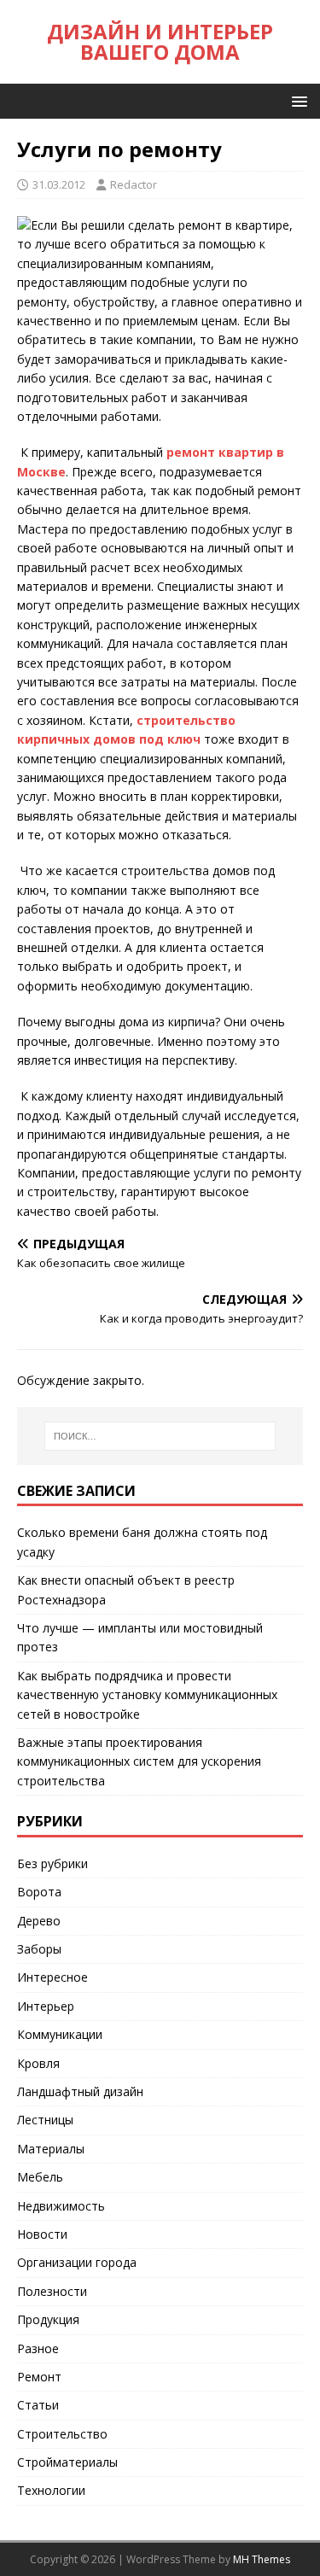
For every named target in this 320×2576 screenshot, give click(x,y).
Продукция (48, 2319)
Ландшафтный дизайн (80, 2091)
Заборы (39, 1949)
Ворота (39, 1892)
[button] (297, 100)
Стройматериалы (67, 2462)
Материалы (51, 2149)
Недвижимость (61, 2206)
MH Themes (262, 2559)
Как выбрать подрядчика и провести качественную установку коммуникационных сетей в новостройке (147, 1695)
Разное (38, 2348)
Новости (42, 2234)
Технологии (51, 2490)
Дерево (39, 1921)
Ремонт (39, 2377)
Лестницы (45, 2120)
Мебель (40, 2177)
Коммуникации (60, 2034)
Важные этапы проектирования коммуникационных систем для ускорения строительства (139, 1761)
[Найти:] (160, 1436)
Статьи (38, 2405)
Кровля (38, 2063)
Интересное (52, 1977)
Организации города (77, 2262)
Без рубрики (52, 1863)
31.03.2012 (59, 184)
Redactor (134, 184)
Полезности (52, 2291)
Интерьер (46, 2006)
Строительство (62, 2434)
